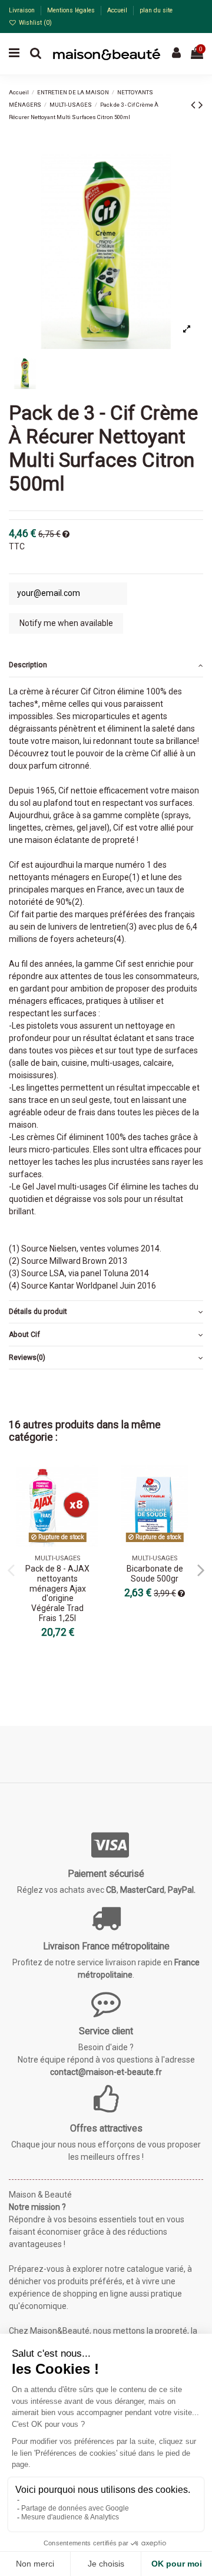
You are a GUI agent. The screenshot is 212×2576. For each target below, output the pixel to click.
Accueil (118, 10)
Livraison (23, 10)
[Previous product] (195, 105)
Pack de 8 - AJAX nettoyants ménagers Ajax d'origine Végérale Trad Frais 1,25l (57, 1593)
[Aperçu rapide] (90, 1503)
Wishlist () (34, 23)
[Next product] (201, 105)
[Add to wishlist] (90, 1483)
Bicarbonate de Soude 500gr (155, 1574)
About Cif (24, 1335)
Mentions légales (72, 10)
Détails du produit (38, 1312)
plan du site (156, 10)
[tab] (106, 666)
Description (28, 665)
